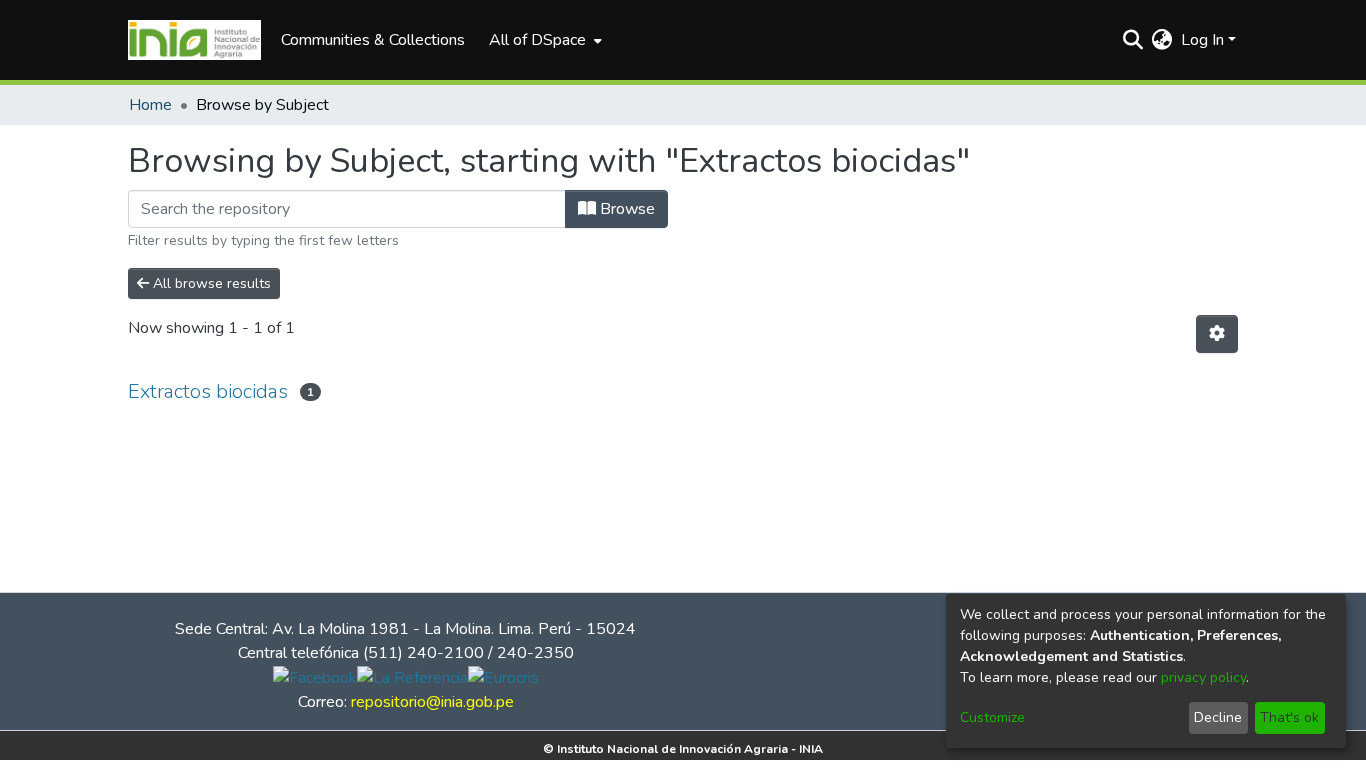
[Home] (194, 40)
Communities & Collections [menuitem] (373, 40)
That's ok (1289, 717)
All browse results (210, 283)
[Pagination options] (1217, 334)
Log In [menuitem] (1202, 40)
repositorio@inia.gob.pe (432, 702)
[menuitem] (543, 40)
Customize (992, 717)
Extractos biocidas (208, 391)
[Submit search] (1133, 40)
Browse (625, 209)
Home (150, 105)
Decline (1218, 717)
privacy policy (1203, 677)
